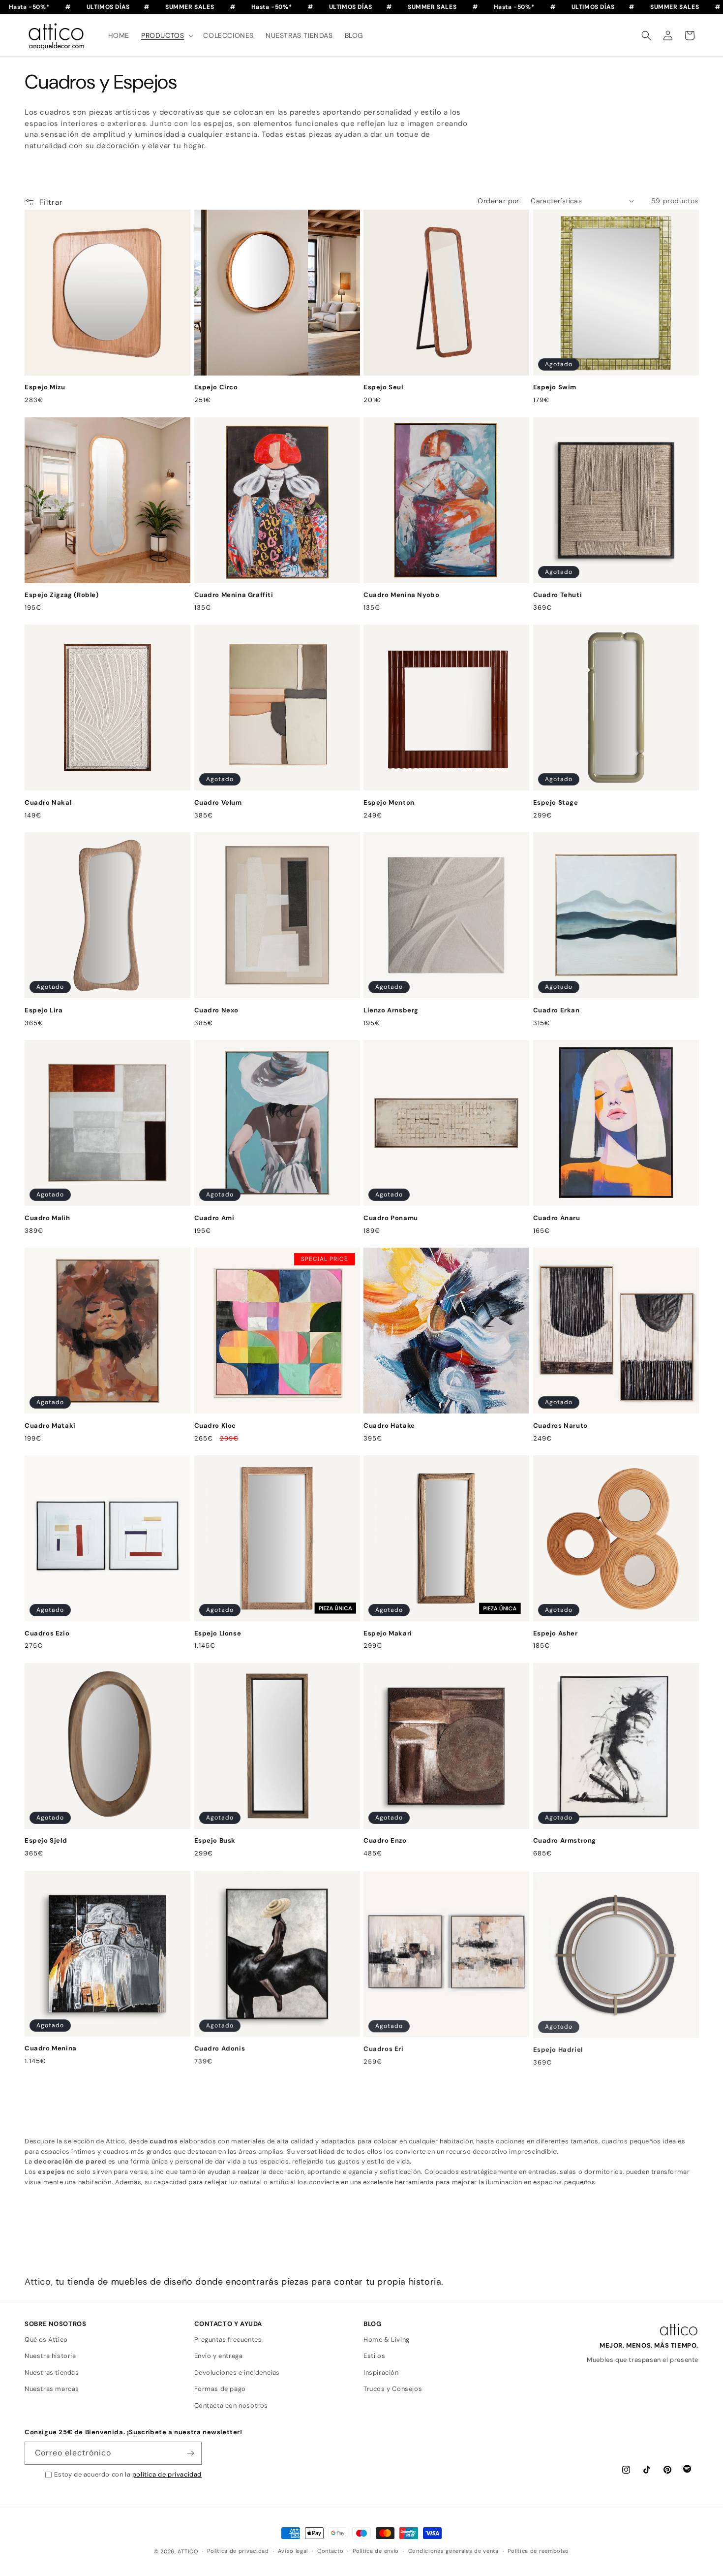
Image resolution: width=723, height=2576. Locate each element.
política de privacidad (167, 2474)
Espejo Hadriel (558, 2048)
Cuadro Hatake (389, 1426)
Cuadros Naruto (560, 1426)
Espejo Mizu (45, 387)
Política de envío (376, 2551)
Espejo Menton (389, 803)
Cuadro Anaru (557, 1218)
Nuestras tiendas (52, 2372)
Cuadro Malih (47, 1218)
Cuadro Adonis (220, 2048)
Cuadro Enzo (385, 1841)
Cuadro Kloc (215, 1426)
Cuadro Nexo (217, 1010)
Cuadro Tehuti (558, 595)
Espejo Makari (388, 1634)
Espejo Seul (383, 387)
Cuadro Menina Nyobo (401, 595)
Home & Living (387, 2340)
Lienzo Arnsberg (391, 1010)
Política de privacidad (238, 2551)
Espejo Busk (215, 1841)
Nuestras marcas (52, 2389)
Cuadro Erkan (557, 1010)
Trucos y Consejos (393, 2389)
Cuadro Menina (51, 2048)
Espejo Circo (216, 387)
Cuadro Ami (214, 1218)
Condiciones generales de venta (453, 2551)
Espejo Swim (555, 387)
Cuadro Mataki (50, 1426)
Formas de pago (220, 2389)
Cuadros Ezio (47, 1634)
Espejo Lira (44, 1010)
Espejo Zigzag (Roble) (62, 595)
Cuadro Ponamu (391, 1218)
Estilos (374, 2356)
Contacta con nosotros (231, 2405)
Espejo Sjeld (46, 1841)
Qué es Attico (46, 2340)
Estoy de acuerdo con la (128, 2474)
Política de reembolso (538, 2551)
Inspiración (381, 2372)
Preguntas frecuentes (228, 2340)
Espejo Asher (556, 1634)
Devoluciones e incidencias (237, 2372)
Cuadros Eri (384, 2048)
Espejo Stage (556, 803)
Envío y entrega (219, 2356)
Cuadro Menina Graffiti (234, 595)
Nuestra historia (50, 2356)
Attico (38, 2282)
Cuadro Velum (218, 803)
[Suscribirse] (190, 2453)
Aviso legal (293, 2551)
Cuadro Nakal (48, 803)
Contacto (331, 2551)
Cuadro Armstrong (565, 1841)
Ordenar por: (499, 201)
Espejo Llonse (218, 1634)
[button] (166, 35)
